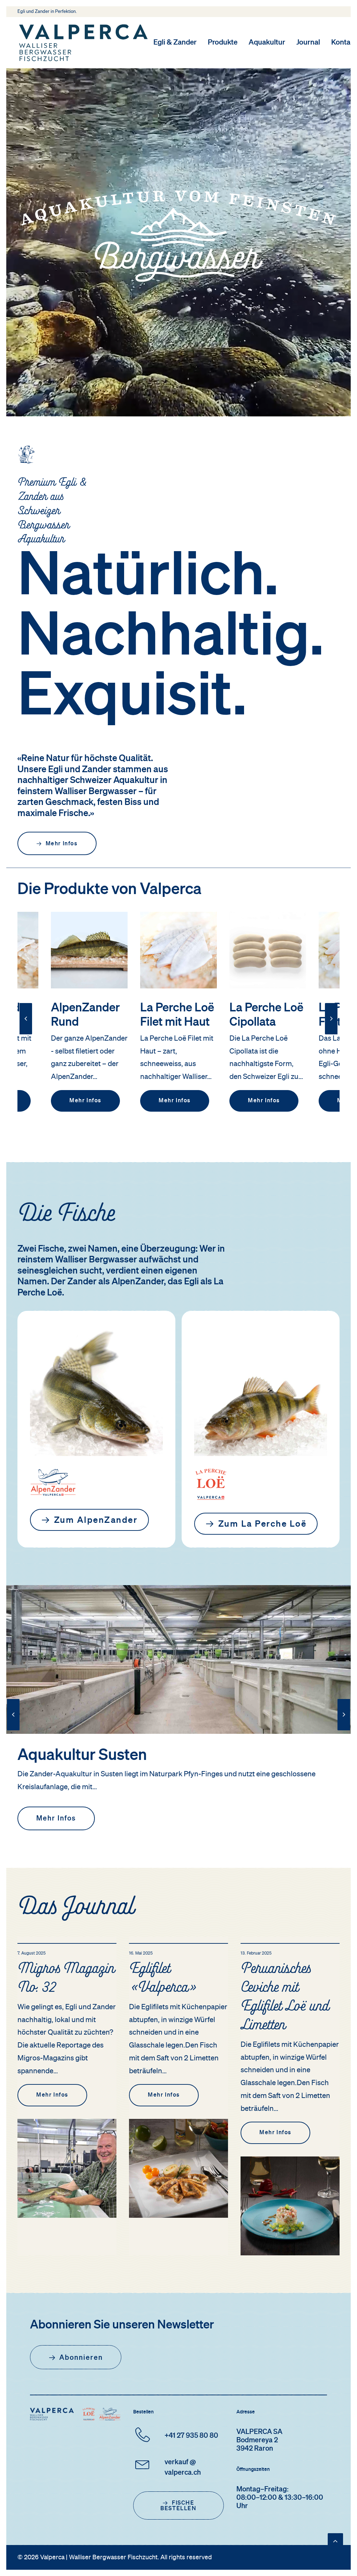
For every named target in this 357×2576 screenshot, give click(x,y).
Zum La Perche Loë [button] (263, 1524)
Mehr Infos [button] (62, 844)
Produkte (223, 43)
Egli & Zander (175, 43)
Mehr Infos (85, 1101)
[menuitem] (177, 43)
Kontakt (344, 43)
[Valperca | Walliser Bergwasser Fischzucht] (83, 43)
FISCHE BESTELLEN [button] (178, 2506)
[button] (89, 950)
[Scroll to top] (335, 2541)
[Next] (331, 1034)
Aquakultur (267, 43)
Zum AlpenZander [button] (96, 1521)
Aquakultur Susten (82, 1756)
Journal (308, 43)
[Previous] (26, 1034)
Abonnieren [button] (81, 2358)
